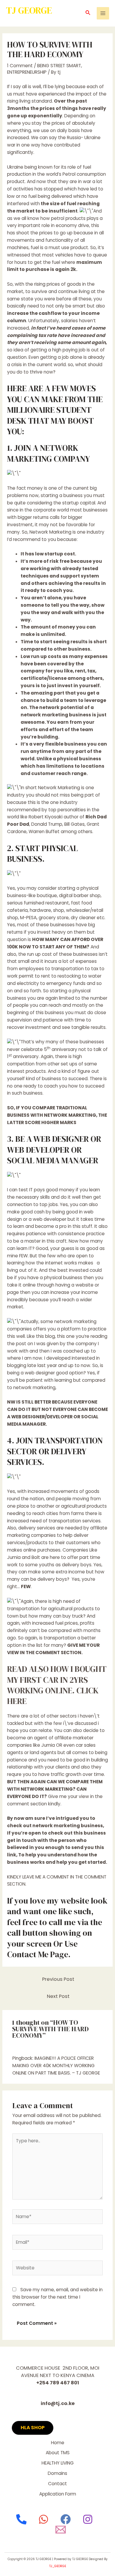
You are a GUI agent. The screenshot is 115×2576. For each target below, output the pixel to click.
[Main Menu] (103, 13)
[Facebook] (66, 2519)
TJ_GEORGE (58, 2566)
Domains (57, 2473)
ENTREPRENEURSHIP (27, 72)
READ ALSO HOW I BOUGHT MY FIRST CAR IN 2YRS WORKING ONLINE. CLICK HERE (57, 1685)
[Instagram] (88, 2519)
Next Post (58, 1996)
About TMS (58, 2453)
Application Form (58, 2494)
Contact (57, 2484)
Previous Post (58, 1979)
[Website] (58, 2269)
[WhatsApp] (43, 2519)
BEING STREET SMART (59, 66)
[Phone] (21, 2519)
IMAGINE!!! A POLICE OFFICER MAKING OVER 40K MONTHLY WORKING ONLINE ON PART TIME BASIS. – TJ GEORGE (56, 2066)
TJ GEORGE (29, 10)
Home (58, 2443)
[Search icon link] (88, 13)
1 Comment (20, 66)
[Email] (61, 2530)
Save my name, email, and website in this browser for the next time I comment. (57, 2297)
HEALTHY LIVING (58, 2463)
